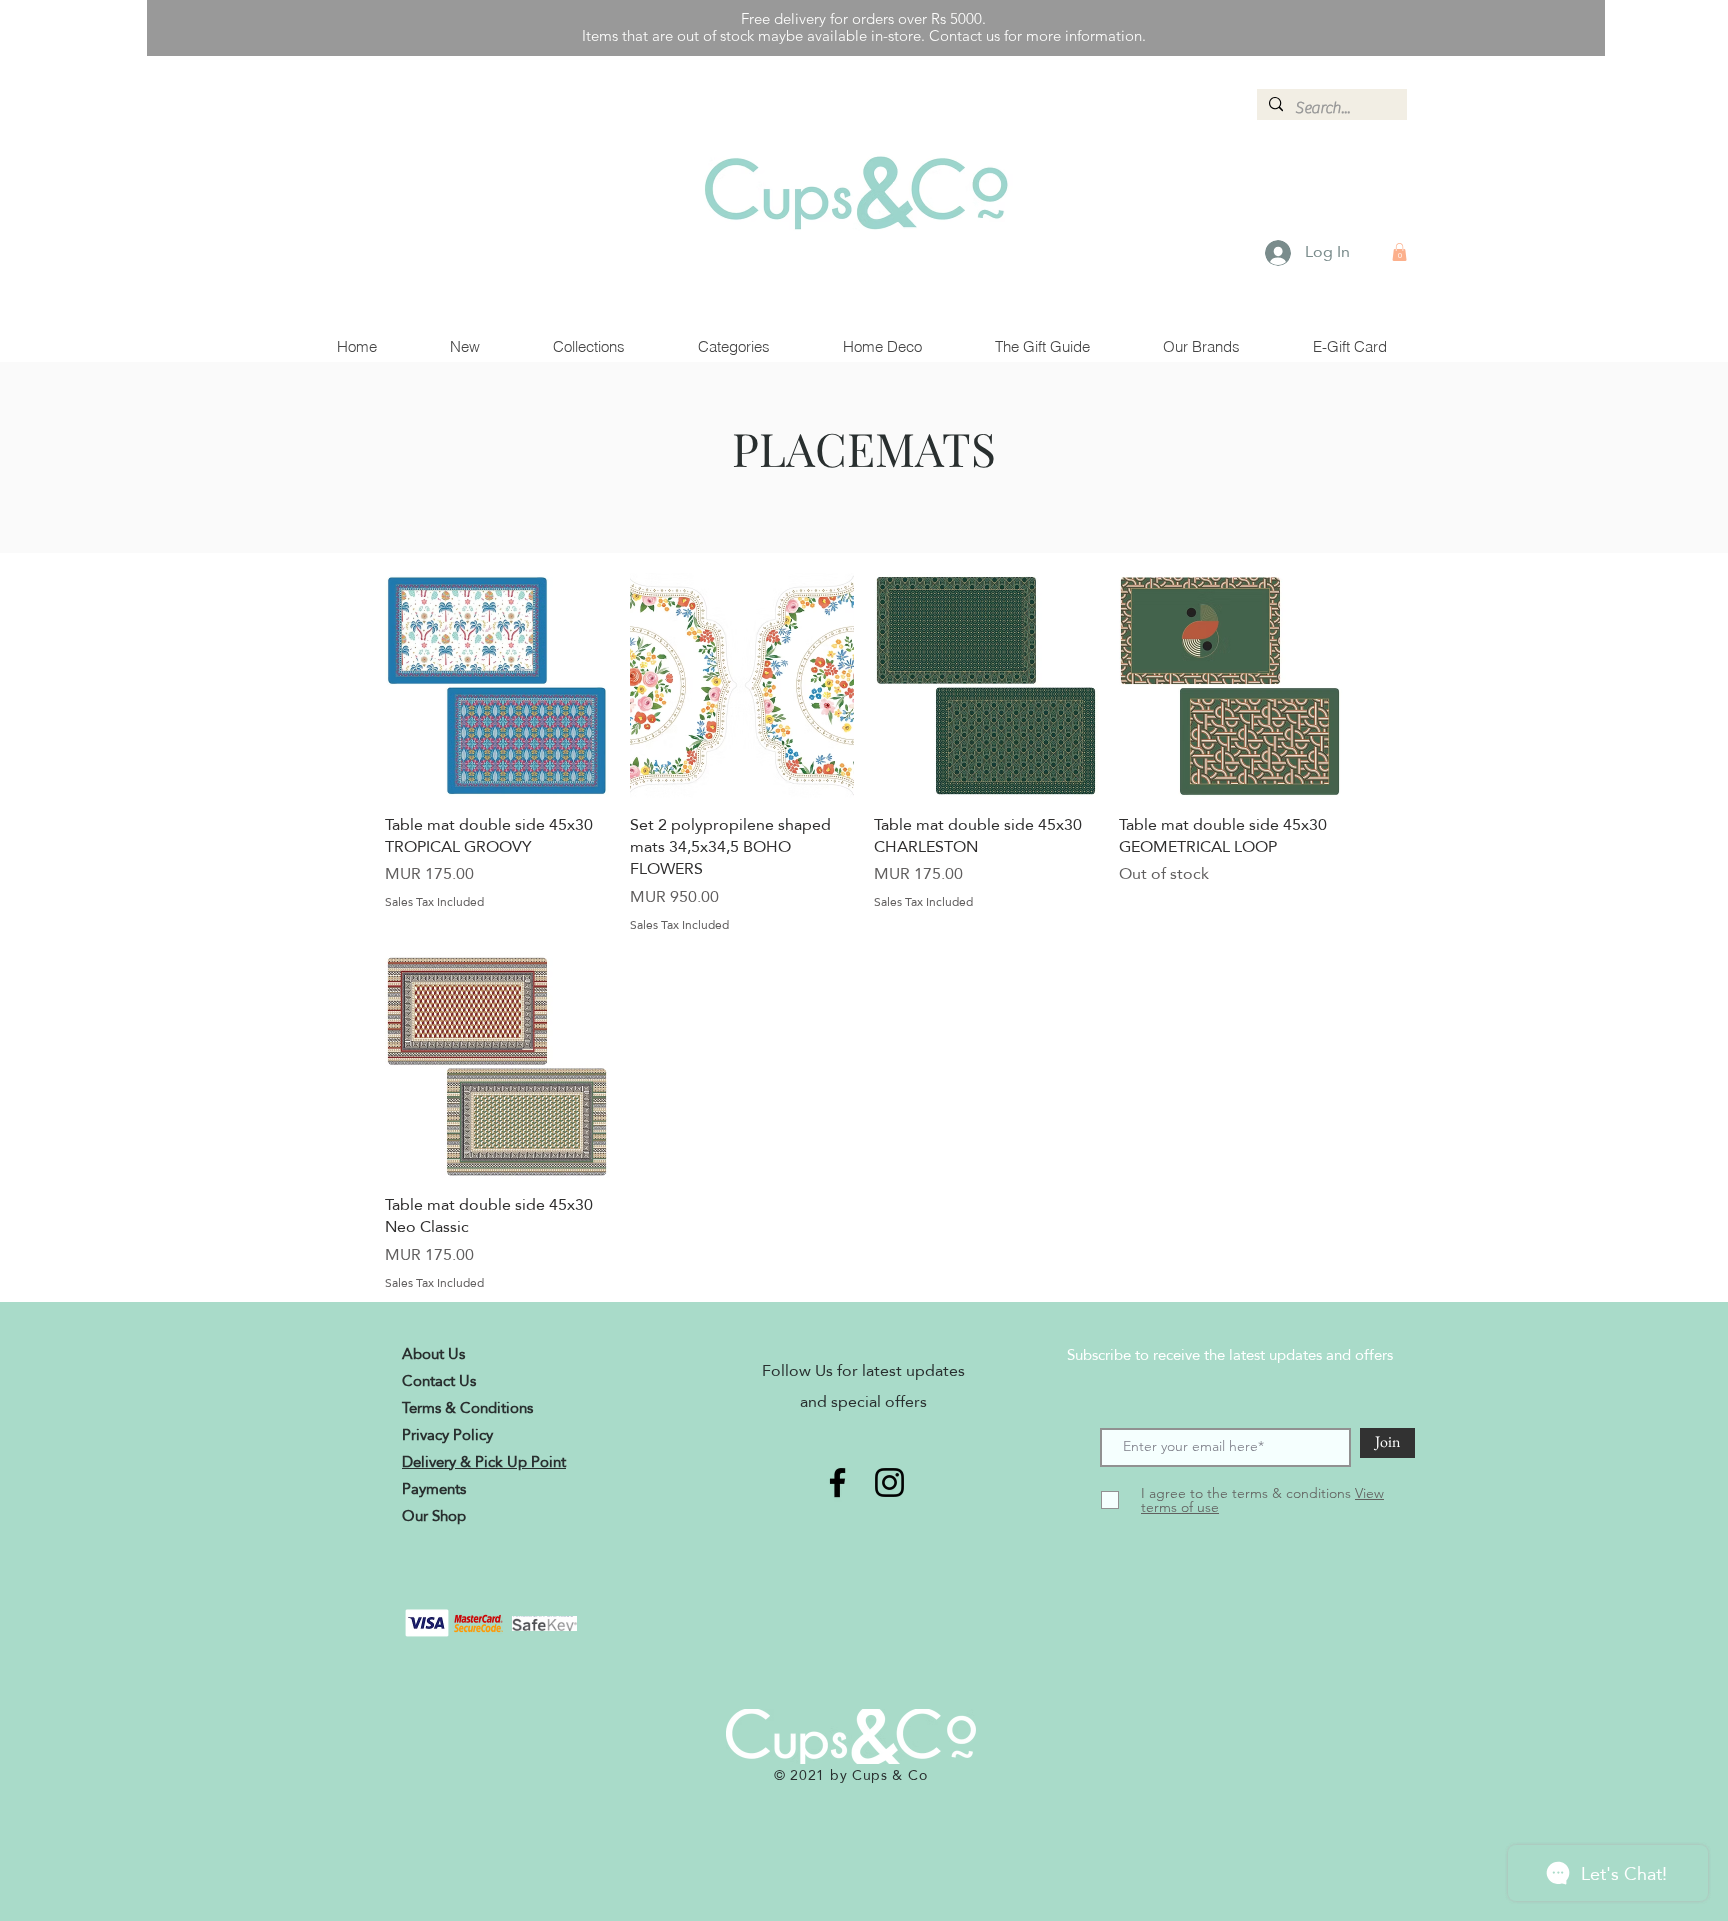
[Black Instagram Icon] (889, 1482)
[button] (1399, 252)
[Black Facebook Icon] (837, 1482)
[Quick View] (497, 685)
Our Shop (434, 1515)
